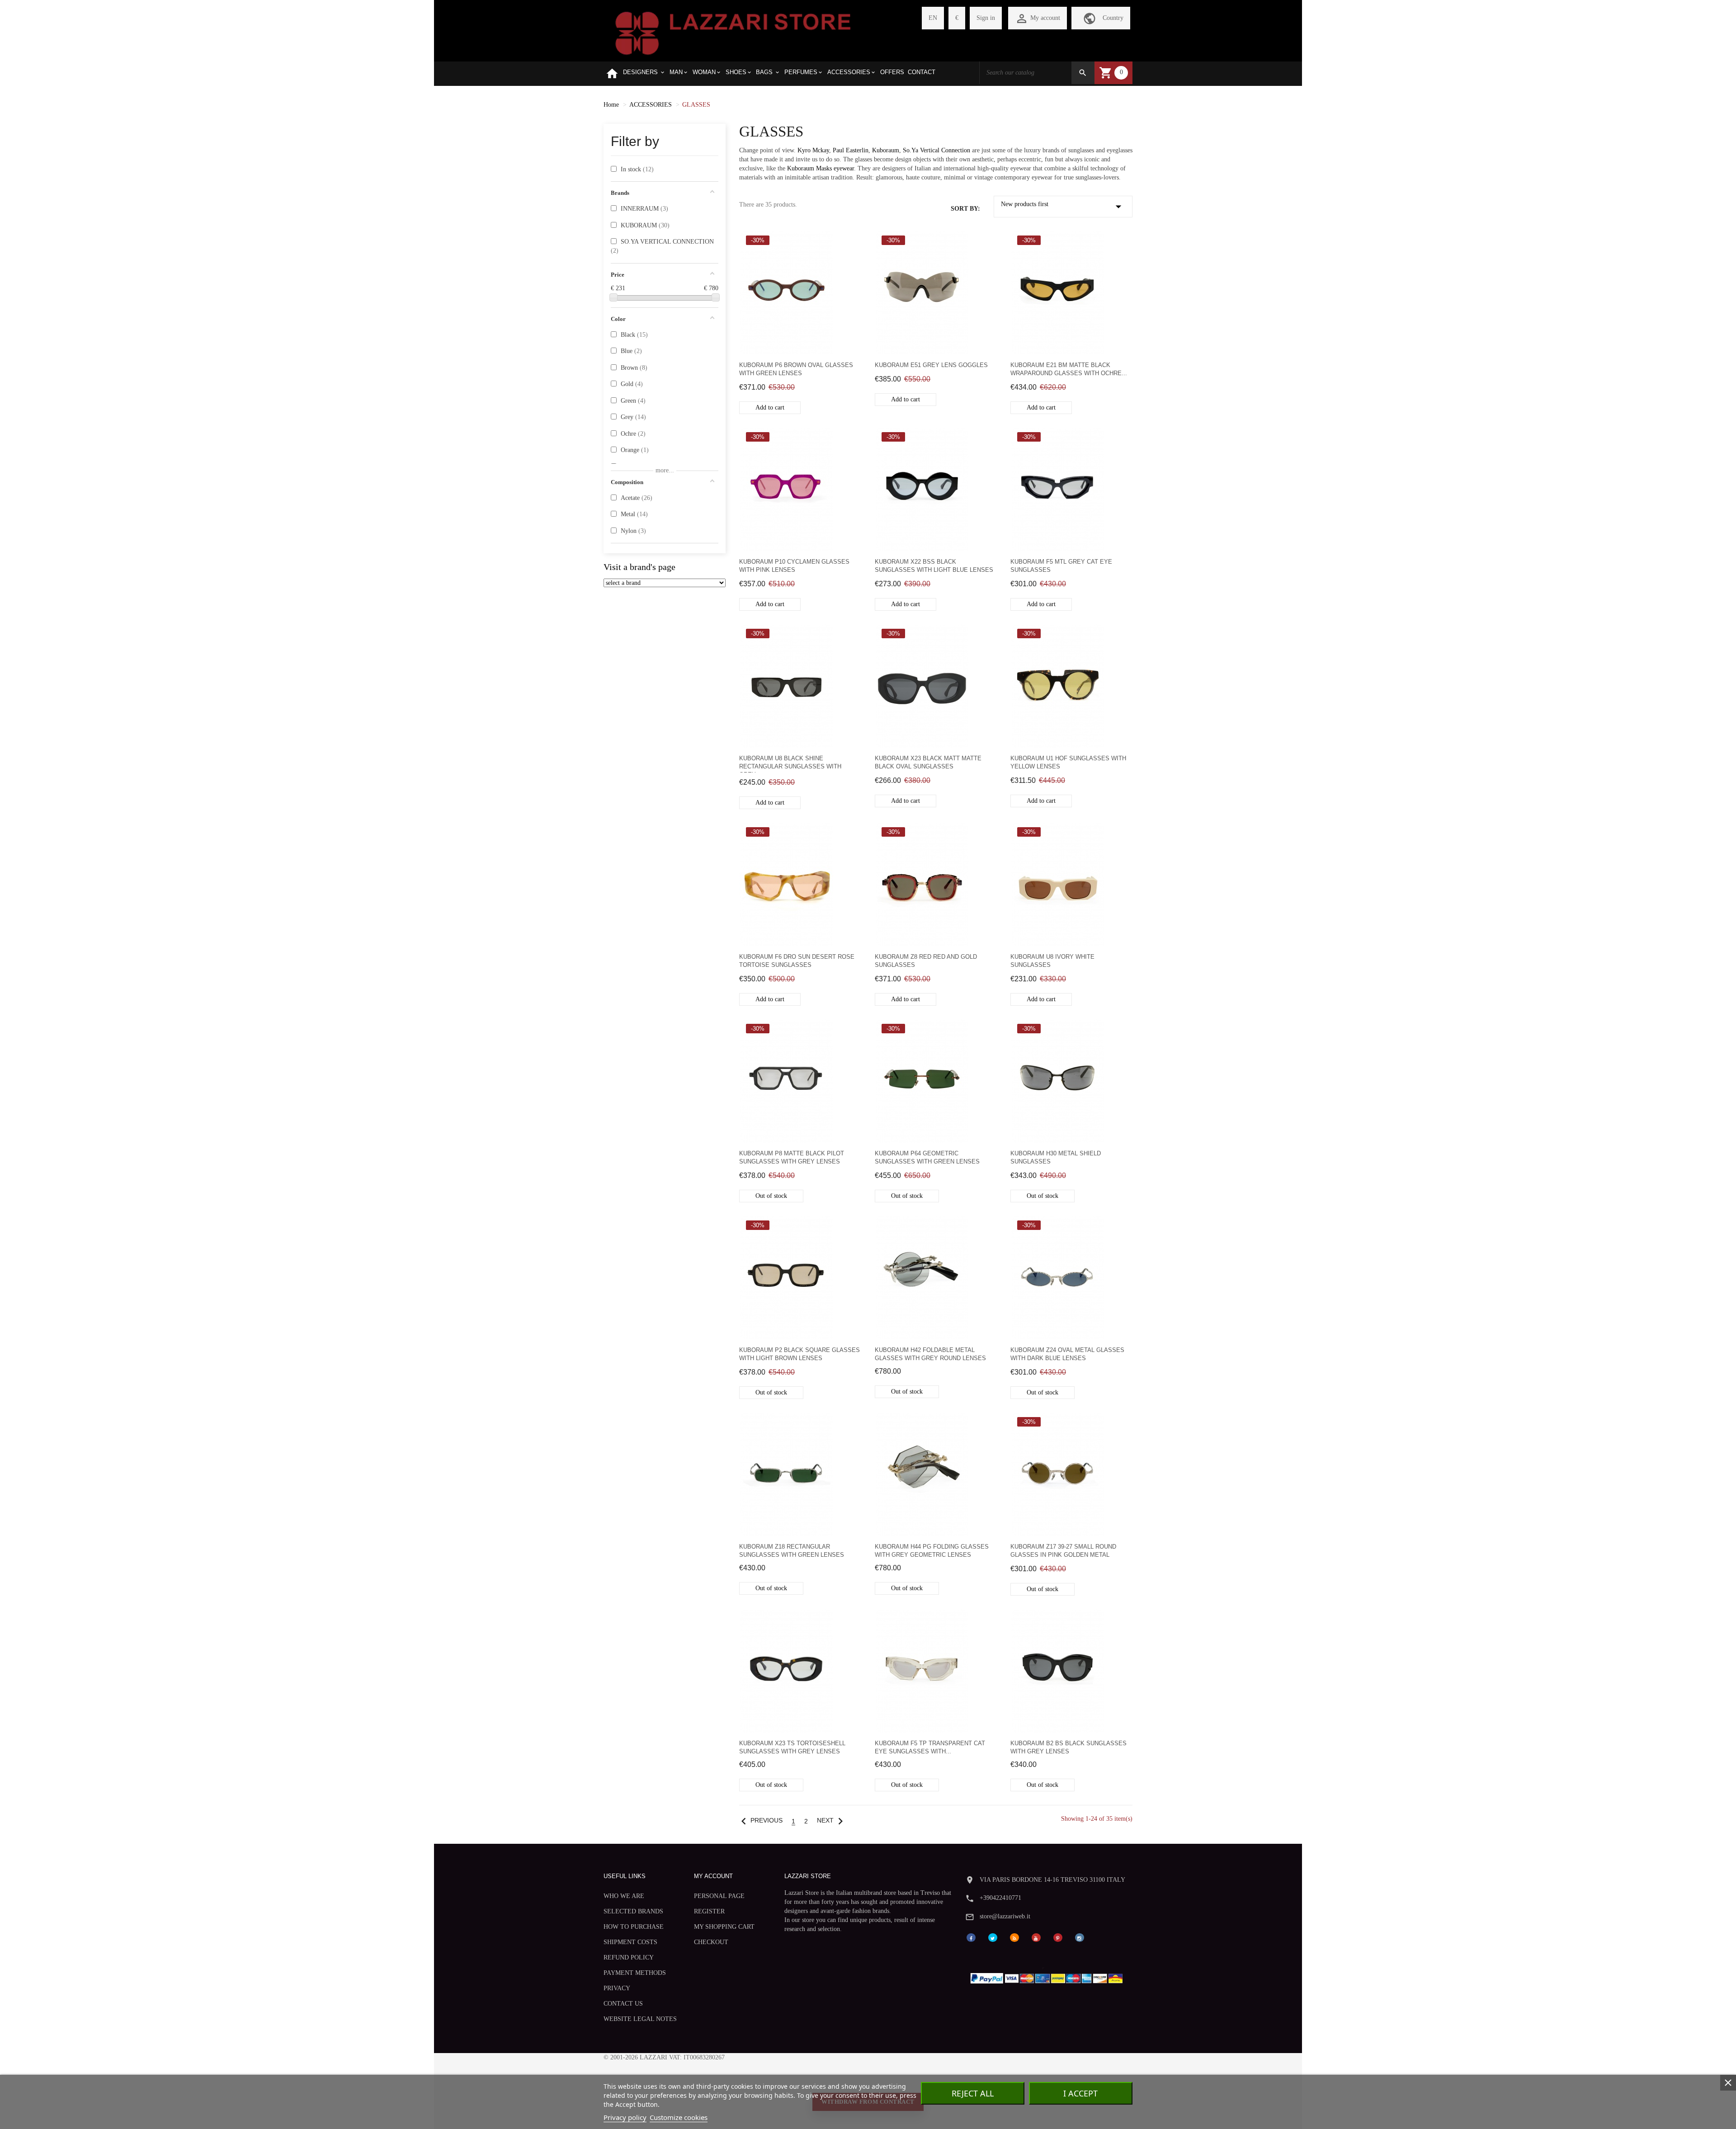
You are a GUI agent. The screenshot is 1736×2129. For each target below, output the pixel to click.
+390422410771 (1000, 1898)
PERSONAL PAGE (719, 1896)
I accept (1080, 2093)
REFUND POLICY (629, 1957)
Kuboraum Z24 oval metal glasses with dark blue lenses (1067, 1354)
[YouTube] (1036, 1937)
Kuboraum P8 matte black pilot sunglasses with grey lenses (792, 1157)
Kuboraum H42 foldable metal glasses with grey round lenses (930, 1354)
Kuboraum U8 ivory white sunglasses (1052, 961)
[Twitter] (993, 1937)
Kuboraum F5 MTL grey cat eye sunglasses (1061, 566)
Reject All (973, 2093)
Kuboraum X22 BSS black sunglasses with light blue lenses (934, 566)
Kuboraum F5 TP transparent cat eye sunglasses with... (930, 1747)
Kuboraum (886, 150)
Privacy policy (625, 2117)
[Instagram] (1080, 1937)
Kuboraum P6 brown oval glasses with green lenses (796, 369)
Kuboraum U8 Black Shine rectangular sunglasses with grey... (790, 764)
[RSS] (1014, 1937)
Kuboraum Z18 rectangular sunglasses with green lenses (792, 1551)
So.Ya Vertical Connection (936, 150)
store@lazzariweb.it (1005, 1916)
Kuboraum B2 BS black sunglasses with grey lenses (1068, 1747)
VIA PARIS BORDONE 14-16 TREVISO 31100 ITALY (1052, 1880)
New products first (1063, 207)
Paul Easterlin (851, 150)
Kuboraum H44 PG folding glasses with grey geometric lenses (932, 1551)
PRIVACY (617, 1988)
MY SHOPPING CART (724, 1927)
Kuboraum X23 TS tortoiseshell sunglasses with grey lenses (792, 1747)
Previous (760, 1820)
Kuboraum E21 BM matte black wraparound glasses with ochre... (1069, 369)
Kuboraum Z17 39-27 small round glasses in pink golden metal (1063, 1551)
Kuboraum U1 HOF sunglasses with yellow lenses (1068, 762)
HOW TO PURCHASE (634, 1927)
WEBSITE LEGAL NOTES (640, 2019)
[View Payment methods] (1049, 1976)
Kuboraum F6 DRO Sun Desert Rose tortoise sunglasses (797, 961)
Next (832, 1820)
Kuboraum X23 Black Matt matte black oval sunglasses (928, 762)
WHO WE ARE (624, 1896)
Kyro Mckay (813, 150)
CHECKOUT (711, 1942)
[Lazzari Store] (733, 32)
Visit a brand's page (639, 567)
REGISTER (709, 1911)
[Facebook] (971, 1937)
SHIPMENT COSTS (630, 1942)
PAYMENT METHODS (635, 1973)
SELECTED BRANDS (633, 1911)
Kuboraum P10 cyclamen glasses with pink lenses (794, 566)
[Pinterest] (1058, 1937)
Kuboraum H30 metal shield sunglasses (1056, 1157)
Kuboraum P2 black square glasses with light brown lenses (800, 1354)
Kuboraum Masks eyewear (821, 168)
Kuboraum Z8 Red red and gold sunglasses (926, 961)
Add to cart (770, 407)
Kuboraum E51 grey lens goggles (931, 365)
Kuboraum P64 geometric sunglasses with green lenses (927, 1157)
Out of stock (771, 1196)
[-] (613, 297)
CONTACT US (623, 2004)
